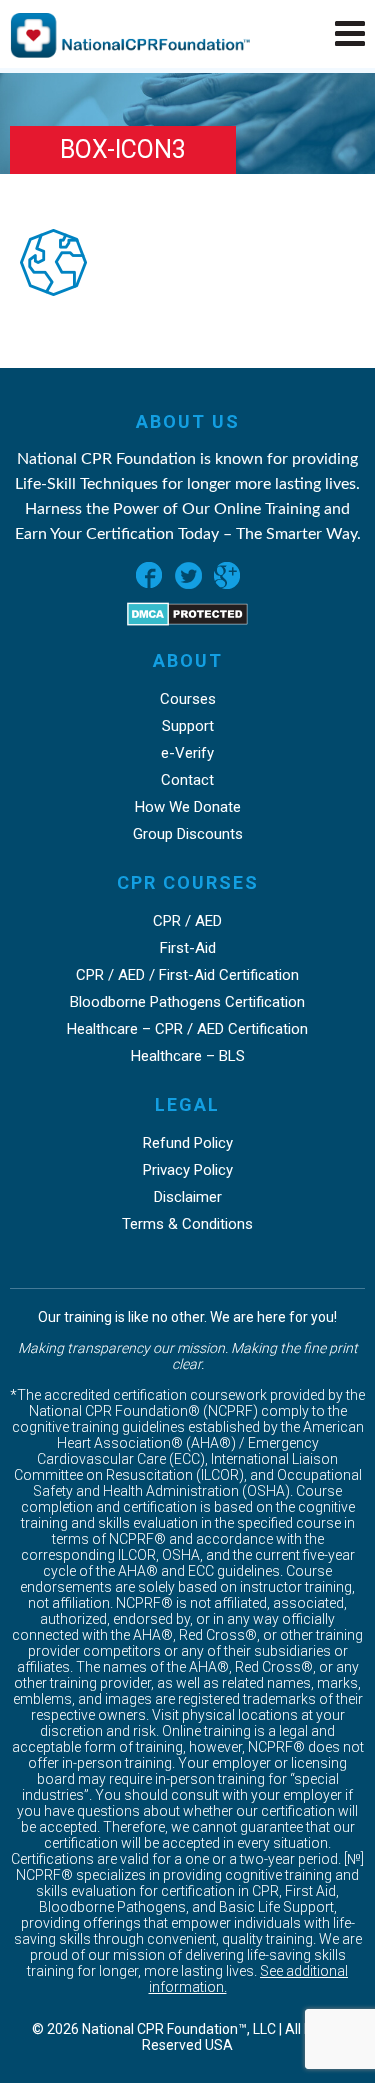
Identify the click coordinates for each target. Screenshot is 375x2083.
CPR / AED (187, 921)
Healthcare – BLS (188, 1056)
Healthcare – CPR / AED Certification (187, 1029)
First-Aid (188, 948)
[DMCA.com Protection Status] (187, 620)
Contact (187, 780)
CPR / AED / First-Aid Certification (187, 975)
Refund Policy (188, 1143)
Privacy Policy (188, 1170)
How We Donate (188, 807)
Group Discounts (188, 834)
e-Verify (187, 753)
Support (188, 726)
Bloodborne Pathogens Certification (187, 1002)
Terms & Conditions (187, 1224)
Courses (188, 699)
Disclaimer (188, 1197)
